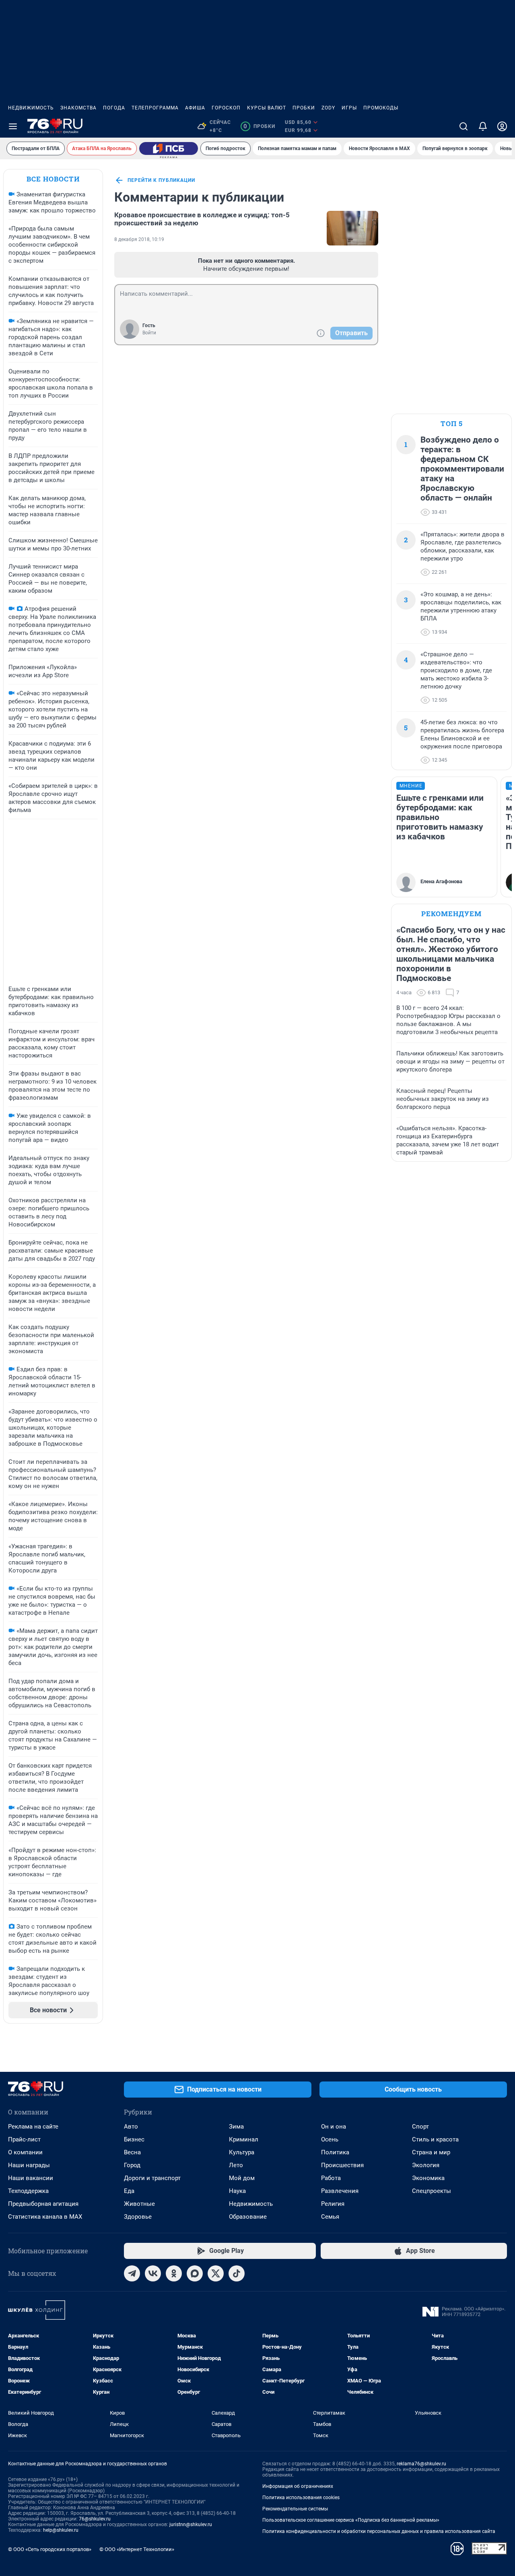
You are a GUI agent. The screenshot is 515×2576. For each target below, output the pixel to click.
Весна (132, 2152)
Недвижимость (31, 108)
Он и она (334, 2127)
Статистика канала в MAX (45, 2217)
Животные (139, 2204)
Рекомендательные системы (295, 2509)
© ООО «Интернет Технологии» (137, 2549)
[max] (195, 2273)
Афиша (195, 108)
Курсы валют (267, 108)
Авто (131, 2127)
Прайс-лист (24, 2139)
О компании (25, 2152)
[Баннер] (169, 148)
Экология (426, 2165)
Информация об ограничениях (298, 2486)
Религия (333, 2204)
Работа (331, 2178)
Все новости (53, 179)
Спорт (420, 2127)
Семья (330, 2217)
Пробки (304, 108)
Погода (114, 108)
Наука (237, 2191)
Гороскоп (226, 108)
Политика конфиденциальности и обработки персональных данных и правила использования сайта (379, 2531)
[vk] (153, 2273)
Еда (129, 2191)
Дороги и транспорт (152, 2178)
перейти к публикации (161, 180)
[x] (216, 2273)
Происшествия (342, 2165)
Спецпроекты (432, 2191)
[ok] (174, 2273)
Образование (248, 2217)
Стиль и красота (435, 2139)
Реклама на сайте (33, 2127)
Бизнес (134, 2139)
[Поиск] (463, 126)
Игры (349, 108)
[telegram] (132, 2273)
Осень (330, 2139)
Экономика (428, 2178)
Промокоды (381, 108)
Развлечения (340, 2191)
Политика (335, 2152)
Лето (236, 2165)
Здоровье (138, 2217)
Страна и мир (431, 2152)
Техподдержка (28, 2191)
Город (132, 2165)
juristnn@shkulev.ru (191, 2524)
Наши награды (29, 2165)
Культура (242, 2152)
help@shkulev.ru (61, 2530)
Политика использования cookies (301, 2498)
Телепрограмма (155, 108)
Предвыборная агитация (43, 2204)
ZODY (328, 108)
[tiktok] (237, 2273)
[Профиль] (502, 126)
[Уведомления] (483, 126)
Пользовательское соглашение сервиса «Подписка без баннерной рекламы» (351, 2520)
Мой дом (242, 2178)
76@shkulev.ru (95, 2519)
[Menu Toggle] (13, 126)
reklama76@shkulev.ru (421, 2464)
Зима (236, 2127)
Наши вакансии (31, 2178)
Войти (149, 333)
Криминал (244, 2139)
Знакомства (78, 108)
